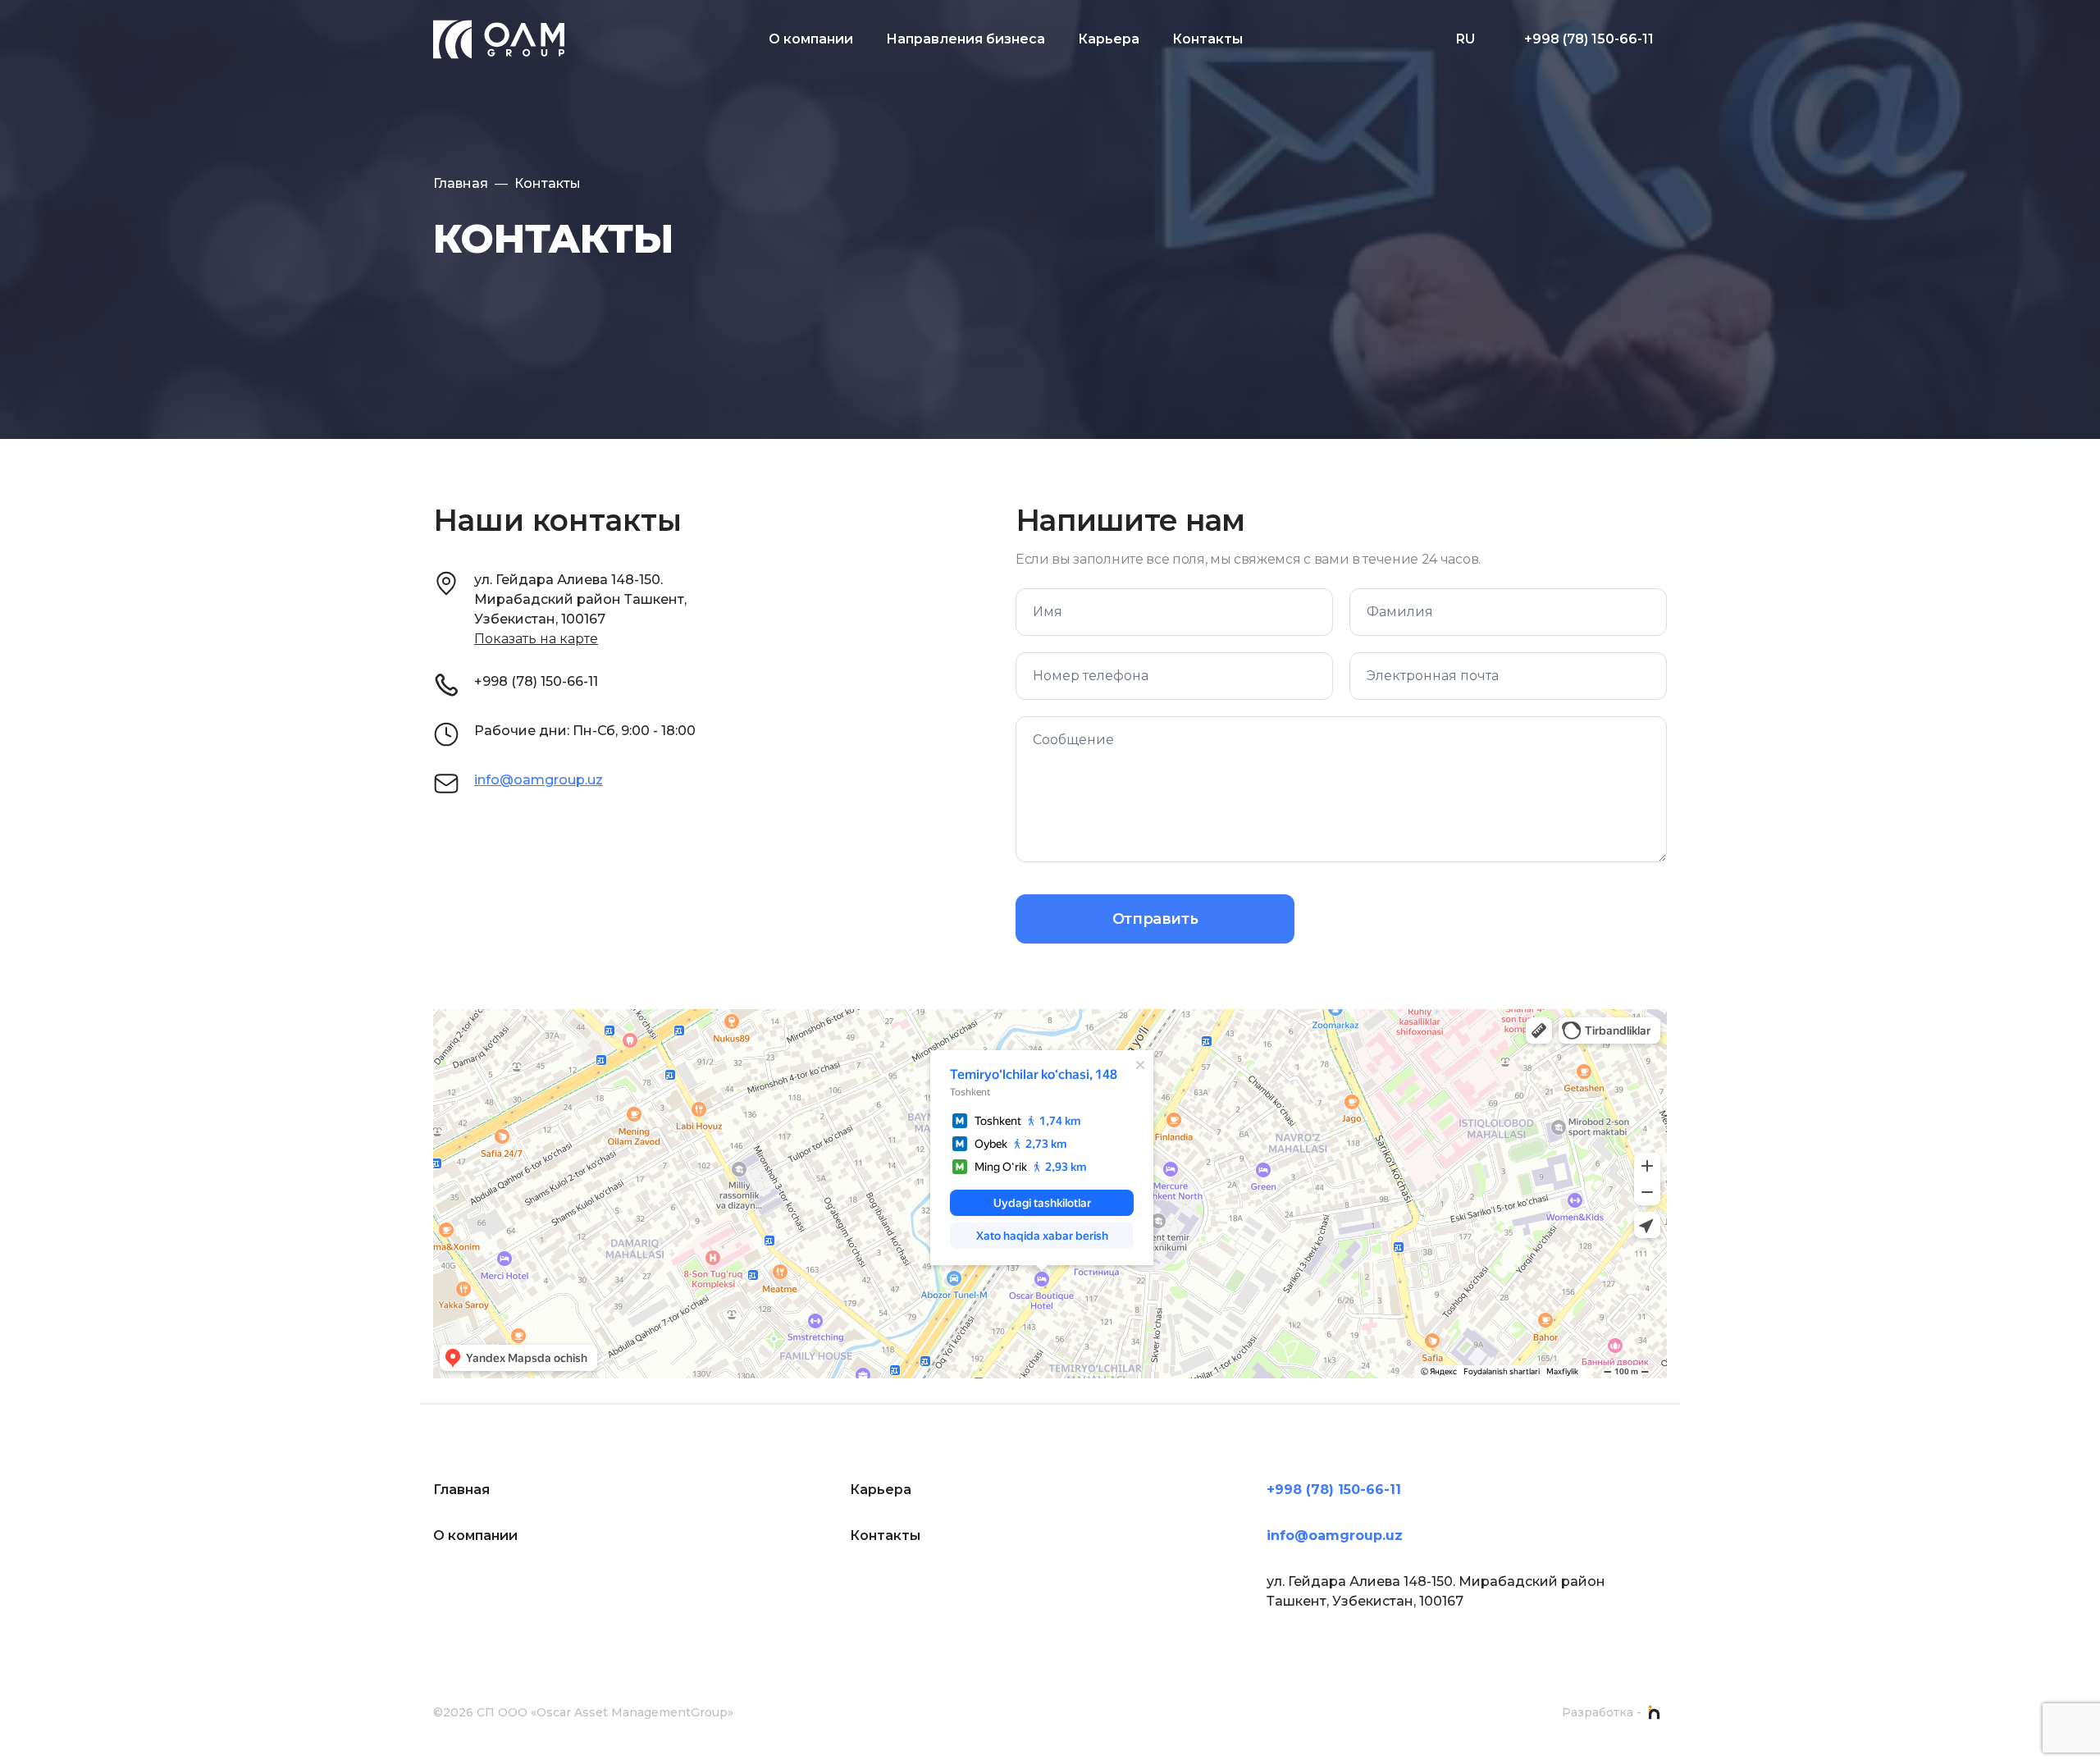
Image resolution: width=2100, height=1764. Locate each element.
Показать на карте (536, 639)
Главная (461, 183)
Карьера (1109, 39)
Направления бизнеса (966, 39)
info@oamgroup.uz (539, 780)
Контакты (1207, 39)
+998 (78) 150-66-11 (1589, 39)
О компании (811, 39)
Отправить (1155, 919)
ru (1465, 39)
